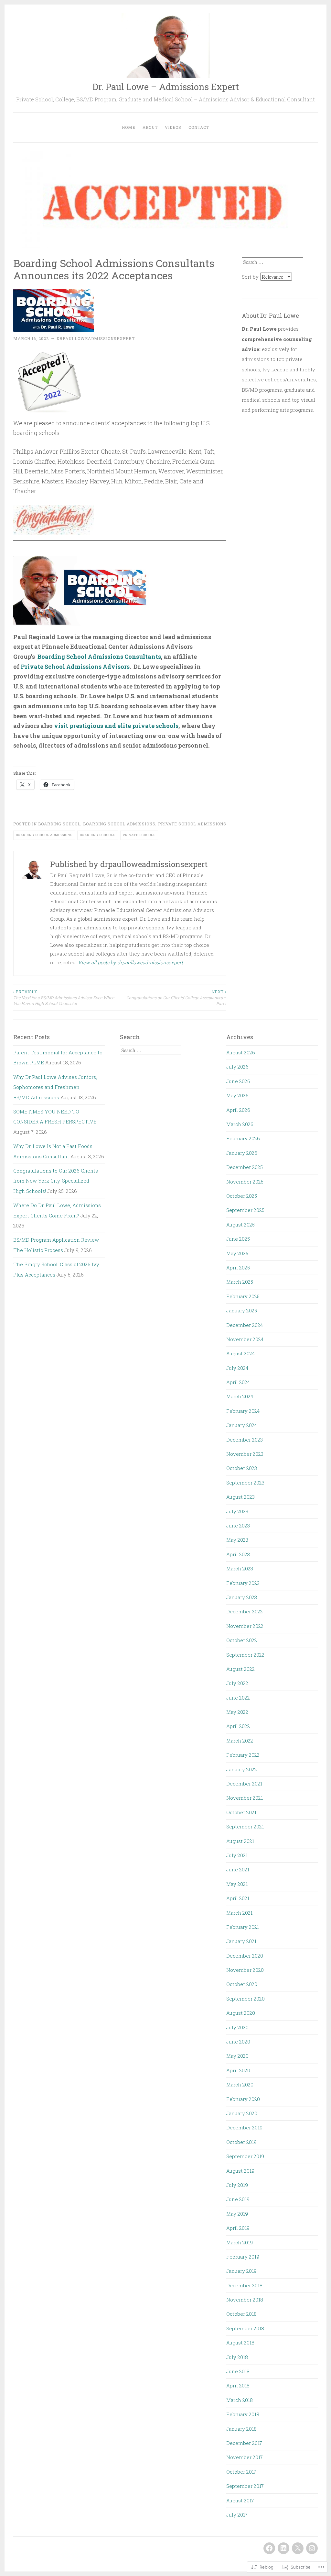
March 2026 (240, 1124)
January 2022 (242, 1769)
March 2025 (240, 1282)
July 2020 (237, 2027)
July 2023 (237, 1511)
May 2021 (237, 1884)
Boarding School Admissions (119, 824)
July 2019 (237, 2185)
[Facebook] (269, 2548)
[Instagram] (312, 2548)
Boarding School (59, 824)
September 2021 (245, 1826)
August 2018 (240, 2343)
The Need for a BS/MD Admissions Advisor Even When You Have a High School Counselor (64, 998)
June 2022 (238, 1698)
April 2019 (238, 2228)
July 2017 (237, 2515)
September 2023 (245, 1483)
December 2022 (245, 1611)
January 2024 (242, 1425)
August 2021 (240, 1841)
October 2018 (241, 2314)
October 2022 (242, 1640)
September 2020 (246, 1999)
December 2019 (244, 2127)
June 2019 (238, 2199)
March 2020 (240, 2085)
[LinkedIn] (283, 2548)
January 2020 (242, 2113)
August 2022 (240, 1669)
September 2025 (245, 1210)
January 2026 (242, 1153)
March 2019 (240, 2242)
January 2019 (241, 2271)
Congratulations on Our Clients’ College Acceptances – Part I (176, 998)
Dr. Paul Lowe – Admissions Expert (166, 87)
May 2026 (237, 1095)
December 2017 (244, 2443)
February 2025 (243, 1296)
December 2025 (245, 1167)
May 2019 (237, 2214)
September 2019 (245, 2156)
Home (129, 127)
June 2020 (238, 2042)
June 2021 (238, 1869)
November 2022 (245, 1626)
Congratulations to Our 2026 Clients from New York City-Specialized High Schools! (56, 1181)
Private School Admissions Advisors (75, 667)
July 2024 (237, 1368)
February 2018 (243, 2414)
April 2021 (238, 1898)
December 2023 (245, 1440)
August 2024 (240, 1353)
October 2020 (242, 1984)
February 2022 (243, 1755)
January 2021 (241, 1941)
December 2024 (245, 1325)
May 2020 (237, 2056)
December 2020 (245, 1956)
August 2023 (240, 1497)
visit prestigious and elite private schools (116, 726)
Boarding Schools (98, 835)
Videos (173, 127)
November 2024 (245, 1339)
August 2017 (240, 2500)
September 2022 (245, 1655)
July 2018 (237, 2357)
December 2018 (244, 2285)
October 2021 (241, 1812)
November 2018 (245, 2300)
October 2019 (241, 2142)
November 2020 (245, 1970)
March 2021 (239, 1913)
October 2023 (242, 1468)
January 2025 (242, 1310)
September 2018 (245, 2328)
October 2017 (241, 2472)
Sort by (251, 277)
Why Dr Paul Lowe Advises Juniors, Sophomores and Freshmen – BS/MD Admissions (55, 1087)
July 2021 (237, 1855)
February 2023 (243, 1583)
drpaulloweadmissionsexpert (96, 338)
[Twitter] (298, 2548)
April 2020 (238, 2070)
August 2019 (240, 2171)
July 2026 (237, 1067)
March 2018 (240, 2400)
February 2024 (243, 1411)
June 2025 (238, 1239)
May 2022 (237, 1712)
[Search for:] (272, 262)
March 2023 (240, 1568)
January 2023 (242, 1597)
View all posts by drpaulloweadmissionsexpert (130, 962)
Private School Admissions (192, 824)
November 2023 (245, 1454)
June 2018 (238, 2371)
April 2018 (238, 2385)
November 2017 (245, 2457)
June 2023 (238, 1526)
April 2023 (238, 1554)
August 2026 (241, 1052)
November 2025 (245, 1182)
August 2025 (240, 1225)
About (150, 127)
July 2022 (237, 1683)
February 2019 (243, 2257)
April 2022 (238, 1726)
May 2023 (237, 1540)
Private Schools (139, 835)
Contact (199, 127)
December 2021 (244, 1784)
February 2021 (243, 1927)
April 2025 (238, 1267)
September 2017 (245, 2486)
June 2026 (238, 1081)
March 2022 (240, 1741)
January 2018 (241, 2429)
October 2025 (242, 1196)
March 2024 (240, 1396)
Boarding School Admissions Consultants (99, 657)
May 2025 (237, 1253)
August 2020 (241, 2013)
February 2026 (243, 1138)
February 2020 (243, 2099)
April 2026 (238, 1110)
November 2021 (245, 1798)
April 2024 (238, 1382)
